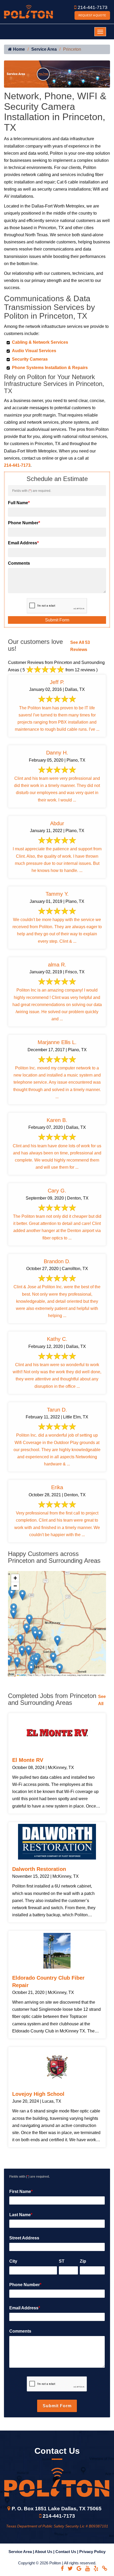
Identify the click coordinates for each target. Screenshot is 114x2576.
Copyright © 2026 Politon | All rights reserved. (57, 2563)
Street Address (24, 2238)
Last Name (21, 2215)
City (13, 2261)
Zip (83, 2261)
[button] (22, 1651)
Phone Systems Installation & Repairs (50, 368)
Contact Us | (67, 2552)
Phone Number (24, 523)
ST (62, 2261)
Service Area (44, 49)
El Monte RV (28, 1760)
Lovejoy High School (38, 2094)
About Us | (45, 2552)
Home (18, 49)
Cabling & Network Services (40, 342)
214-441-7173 (93, 7)
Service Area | (22, 2552)
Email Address (23, 543)
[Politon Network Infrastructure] (28, 11)
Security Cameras (30, 359)
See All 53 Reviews (80, 646)
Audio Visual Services (34, 351)
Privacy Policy (92, 2552)
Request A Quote (92, 15)
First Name (21, 2192)
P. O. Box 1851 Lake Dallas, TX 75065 (57, 2509)
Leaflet (22, 1675)
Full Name (19, 503)
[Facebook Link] (62, 2568)
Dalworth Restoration (39, 1869)
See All (102, 1700)
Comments (19, 563)
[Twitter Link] (70, 2568)
